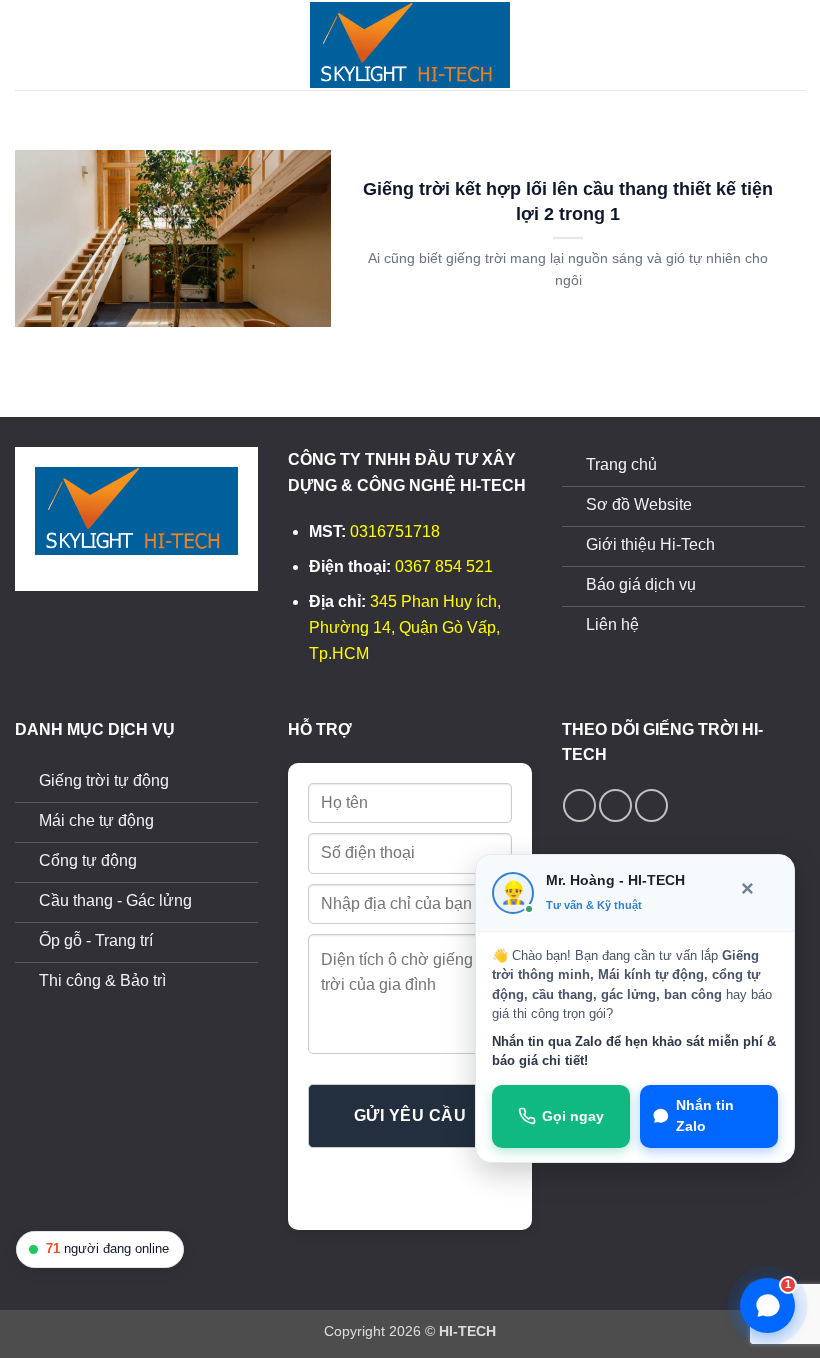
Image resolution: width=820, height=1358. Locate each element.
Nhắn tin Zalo (705, 1116)
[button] (27, 44)
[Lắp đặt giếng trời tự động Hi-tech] (410, 45)
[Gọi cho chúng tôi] (615, 805)
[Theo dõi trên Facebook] (579, 805)
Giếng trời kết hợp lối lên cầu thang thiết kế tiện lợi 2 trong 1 (568, 201)
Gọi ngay (573, 1116)
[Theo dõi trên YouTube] (651, 805)
